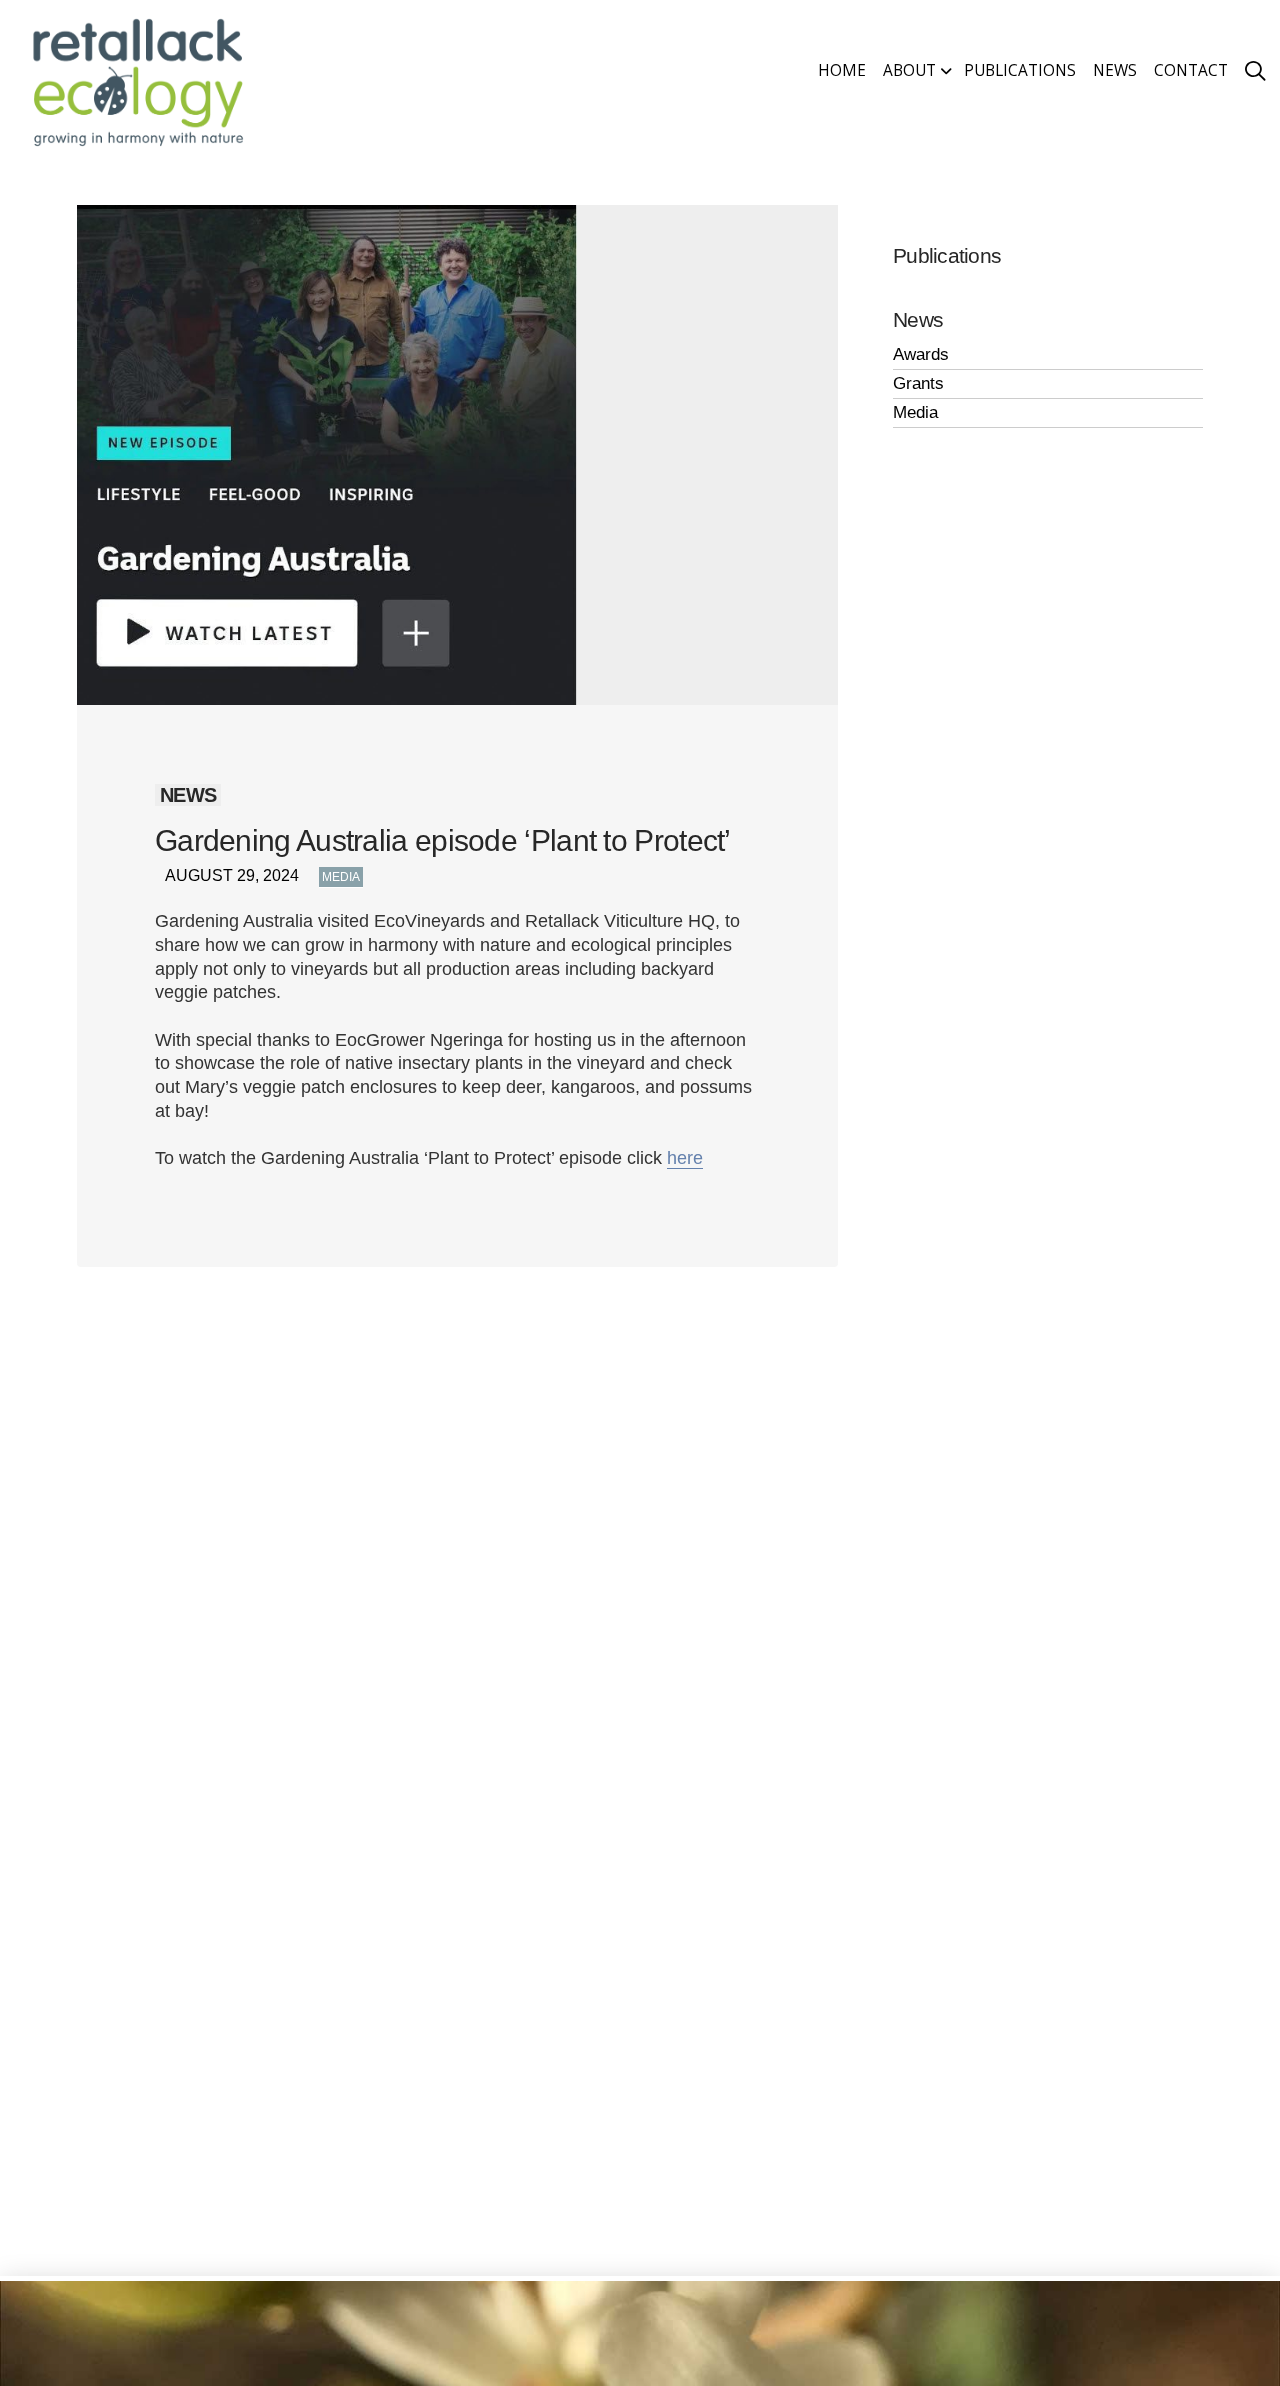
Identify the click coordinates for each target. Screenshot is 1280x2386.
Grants (918, 383)
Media (341, 877)
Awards (921, 354)
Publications (947, 255)
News (918, 319)
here (685, 1158)
